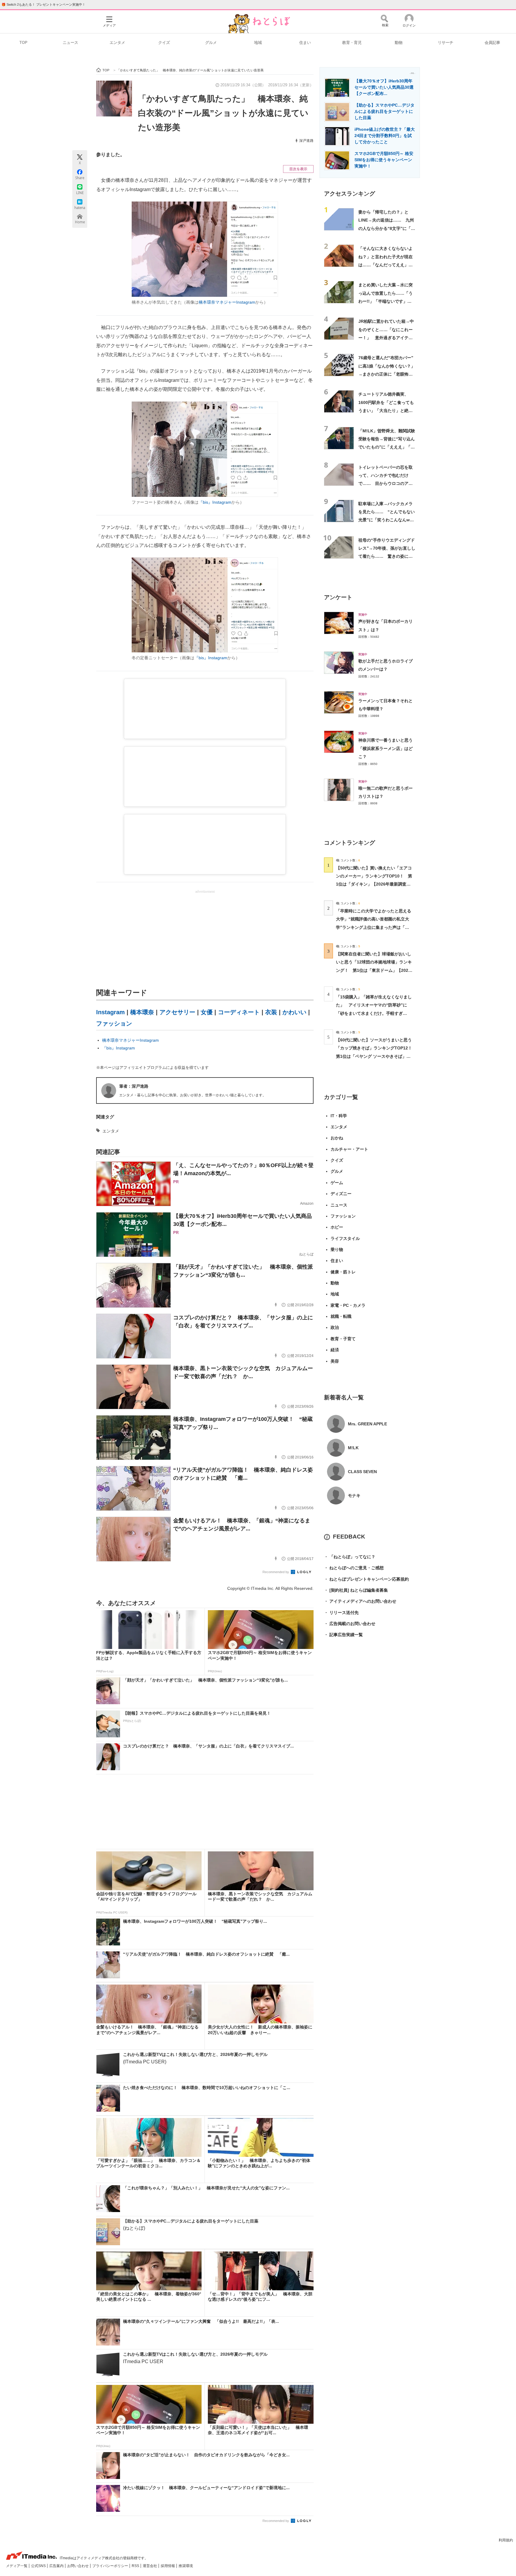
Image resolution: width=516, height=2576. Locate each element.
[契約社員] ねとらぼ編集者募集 (356, 1590)
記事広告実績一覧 (343, 1635)
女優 (207, 1012)
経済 (335, 1350)
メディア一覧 (17, 2566)
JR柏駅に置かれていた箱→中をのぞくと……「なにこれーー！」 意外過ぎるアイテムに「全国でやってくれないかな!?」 (386, 338)
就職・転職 (341, 1316)
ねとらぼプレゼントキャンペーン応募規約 (366, 1579)
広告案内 (57, 2566)
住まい (305, 43)
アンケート (338, 597)
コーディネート (239, 1012)
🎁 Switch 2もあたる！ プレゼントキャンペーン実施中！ (43, 4)
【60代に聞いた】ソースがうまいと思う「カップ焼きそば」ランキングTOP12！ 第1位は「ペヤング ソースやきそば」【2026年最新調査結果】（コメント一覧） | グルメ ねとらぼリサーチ (376, 1056)
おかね (337, 1138)
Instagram (110, 1012)
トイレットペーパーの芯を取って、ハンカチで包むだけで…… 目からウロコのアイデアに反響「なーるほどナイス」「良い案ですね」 (386, 484)
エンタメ (117, 43)
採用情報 (168, 2566)
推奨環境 (186, 2566)
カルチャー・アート (349, 1149)
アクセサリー (177, 1012)
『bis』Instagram (215, 502)
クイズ (164, 43)
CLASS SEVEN (362, 1472)
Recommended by (276, 1572)
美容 (335, 1361)
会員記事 (492, 43)
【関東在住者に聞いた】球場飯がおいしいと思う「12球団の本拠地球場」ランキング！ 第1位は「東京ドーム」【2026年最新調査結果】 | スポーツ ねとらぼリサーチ (374, 970)
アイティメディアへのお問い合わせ (360, 1601)
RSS (136, 2566)
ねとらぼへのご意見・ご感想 (354, 1568)
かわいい (294, 1012)
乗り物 (337, 1249)
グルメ (211, 43)
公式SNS (39, 2566)
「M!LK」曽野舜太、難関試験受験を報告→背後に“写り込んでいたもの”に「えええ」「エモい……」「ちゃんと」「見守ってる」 (387, 447)
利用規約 (506, 2540)
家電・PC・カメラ (348, 1305)
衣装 (271, 1012)
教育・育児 (352, 43)
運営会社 (150, 2566)
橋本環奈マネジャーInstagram (227, 302)
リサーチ (446, 43)
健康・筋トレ (343, 1272)
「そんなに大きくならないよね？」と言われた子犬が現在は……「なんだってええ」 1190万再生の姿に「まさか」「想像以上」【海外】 (386, 265)
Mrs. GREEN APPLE (367, 1424)
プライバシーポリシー (111, 2566)
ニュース (70, 43)
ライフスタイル (345, 1238)
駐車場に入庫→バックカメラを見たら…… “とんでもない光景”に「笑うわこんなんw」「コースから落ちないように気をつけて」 (387, 520)
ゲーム (337, 1183)
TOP (23, 43)
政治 (335, 1327)
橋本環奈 (142, 1012)
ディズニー (341, 1194)
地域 (258, 43)
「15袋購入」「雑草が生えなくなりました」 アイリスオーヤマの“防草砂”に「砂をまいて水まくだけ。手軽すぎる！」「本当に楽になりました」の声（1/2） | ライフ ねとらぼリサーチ (374, 1013)
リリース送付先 (341, 1613)
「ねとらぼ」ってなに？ (350, 1557)
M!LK (353, 1448)
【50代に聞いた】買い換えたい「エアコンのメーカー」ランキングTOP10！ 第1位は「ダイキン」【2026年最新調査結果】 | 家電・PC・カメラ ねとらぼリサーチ (374, 884)
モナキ (354, 1496)
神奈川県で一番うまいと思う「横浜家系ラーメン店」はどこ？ (386, 748)
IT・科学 (339, 1116)
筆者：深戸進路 (134, 1086)
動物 (399, 43)
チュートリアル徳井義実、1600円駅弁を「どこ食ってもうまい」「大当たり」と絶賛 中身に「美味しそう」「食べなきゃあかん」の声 (388, 410)
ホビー (337, 1227)
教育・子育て (343, 1339)
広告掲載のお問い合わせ (350, 1624)
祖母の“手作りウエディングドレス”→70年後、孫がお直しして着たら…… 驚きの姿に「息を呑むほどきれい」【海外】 (387, 556)
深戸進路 (306, 141)
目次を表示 (298, 169)
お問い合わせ (78, 2566)
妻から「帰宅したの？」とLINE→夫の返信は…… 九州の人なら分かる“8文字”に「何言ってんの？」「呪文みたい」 (387, 228)
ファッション (114, 1023)
